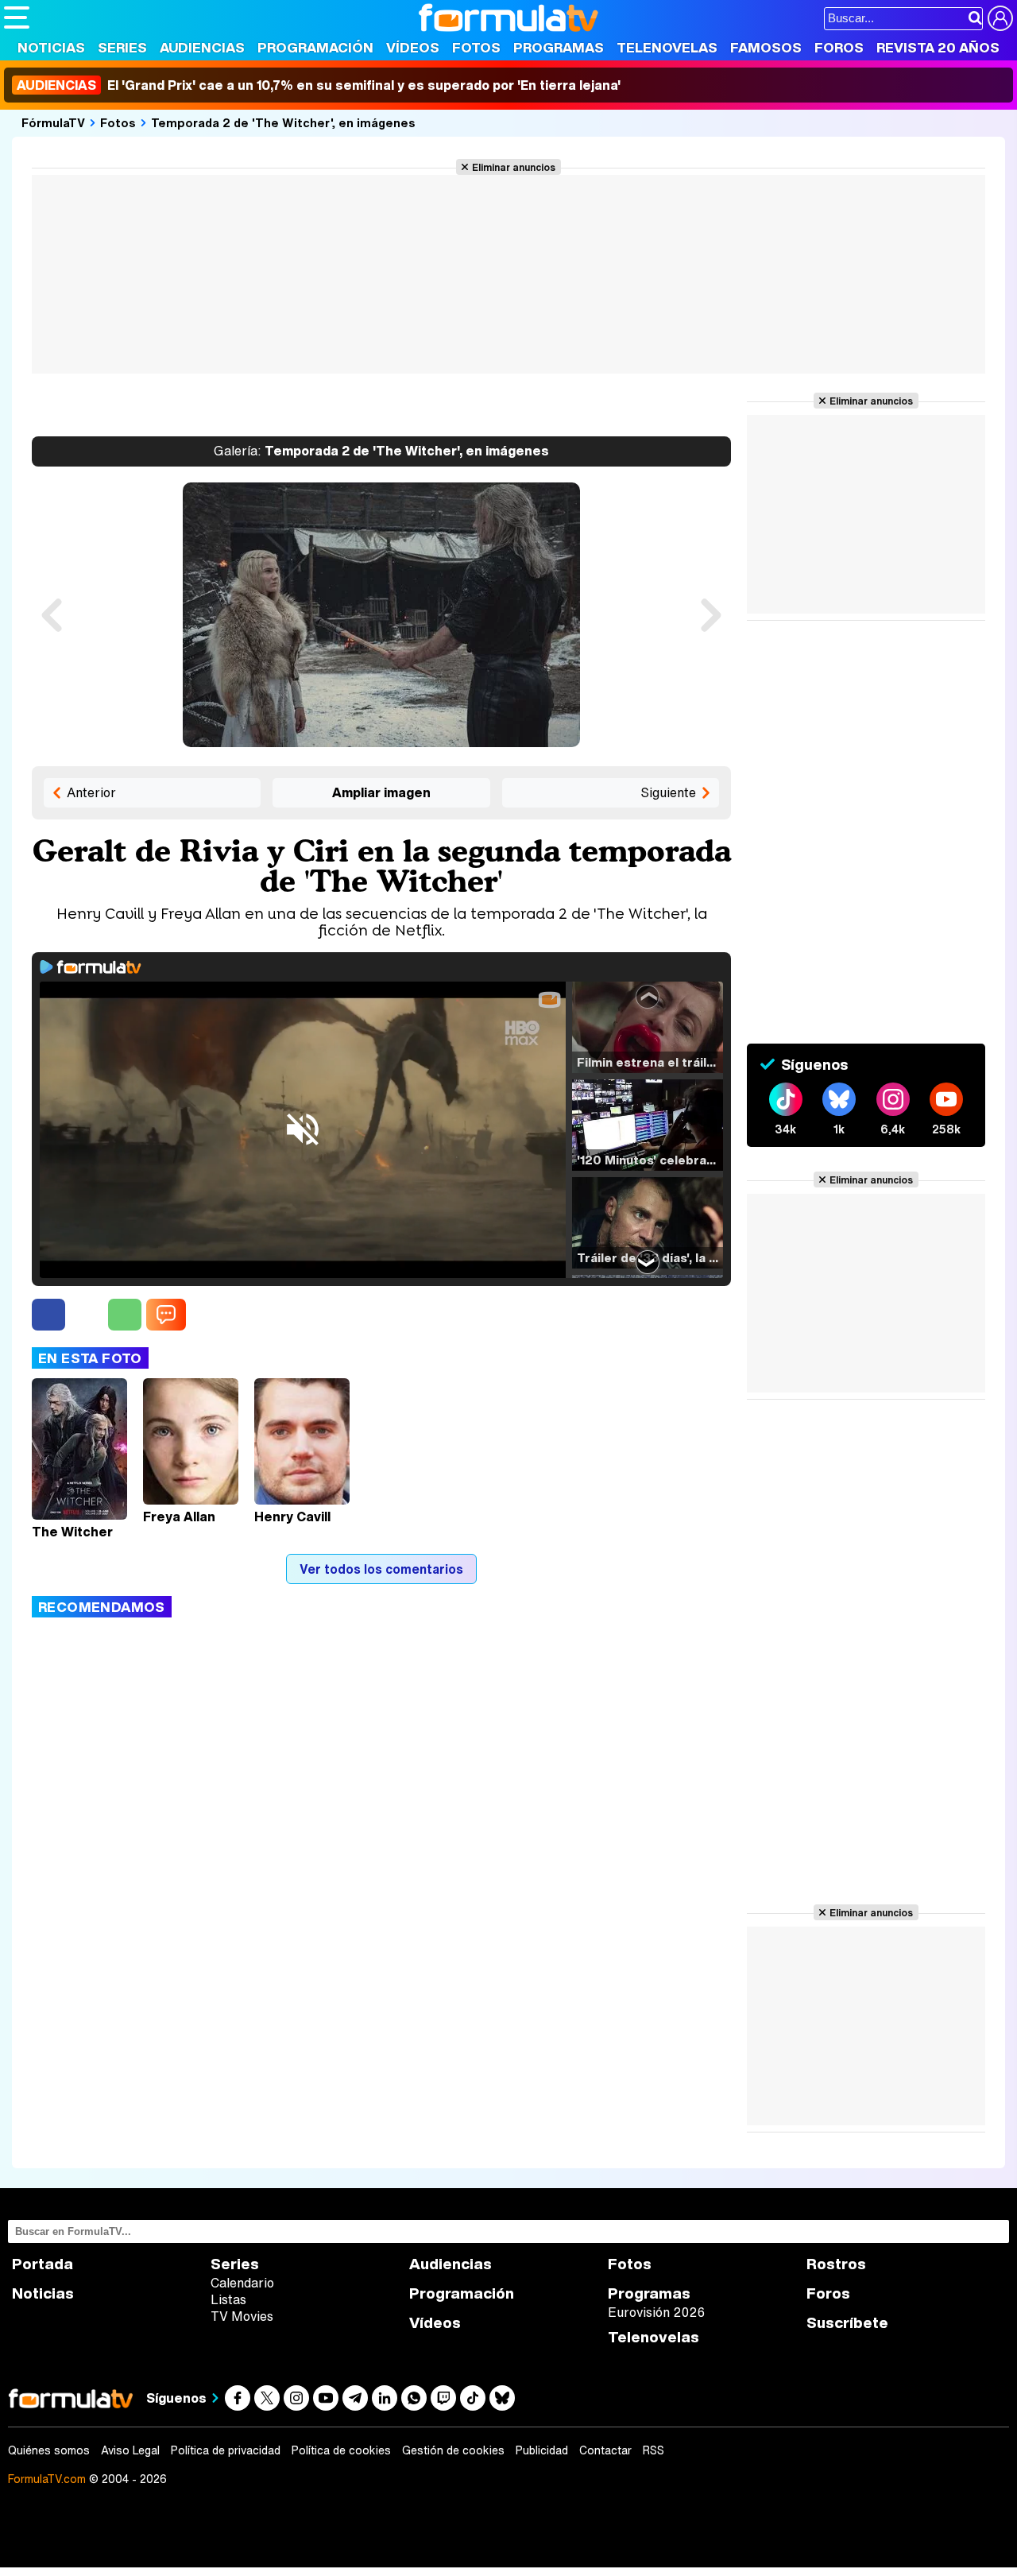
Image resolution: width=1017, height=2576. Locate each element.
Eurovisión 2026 (656, 2312)
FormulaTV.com (47, 2479)
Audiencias (202, 47)
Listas (228, 2299)
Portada (43, 2264)
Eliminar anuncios (514, 167)
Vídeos (413, 47)
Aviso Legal (130, 2450)
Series (122, 47)
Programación (315, 47)
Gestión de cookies (453, 2450)
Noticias (51, 47)
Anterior (91, 792)
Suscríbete (847, 2323)
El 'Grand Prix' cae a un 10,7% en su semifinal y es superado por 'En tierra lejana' (319, 85)
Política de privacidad (226, 2450)
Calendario (242, 2283)
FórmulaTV (53, 122)
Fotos (476, 47)
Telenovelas (667, 47)
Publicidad (542, 2450)
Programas (559, 47)
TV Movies (242, 2316)
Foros (839, 47)
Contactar (605, 2450)
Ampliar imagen (381, 792)
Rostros (836, 2264)
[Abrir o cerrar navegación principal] (17, 17)
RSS (654, 2450)
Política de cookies (341, 2450)
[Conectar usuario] (1000, 18)
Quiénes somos (49, 2450)
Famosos (766, 47)
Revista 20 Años (938, 47)
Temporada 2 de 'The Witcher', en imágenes (283, 122)
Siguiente (668, 792)
